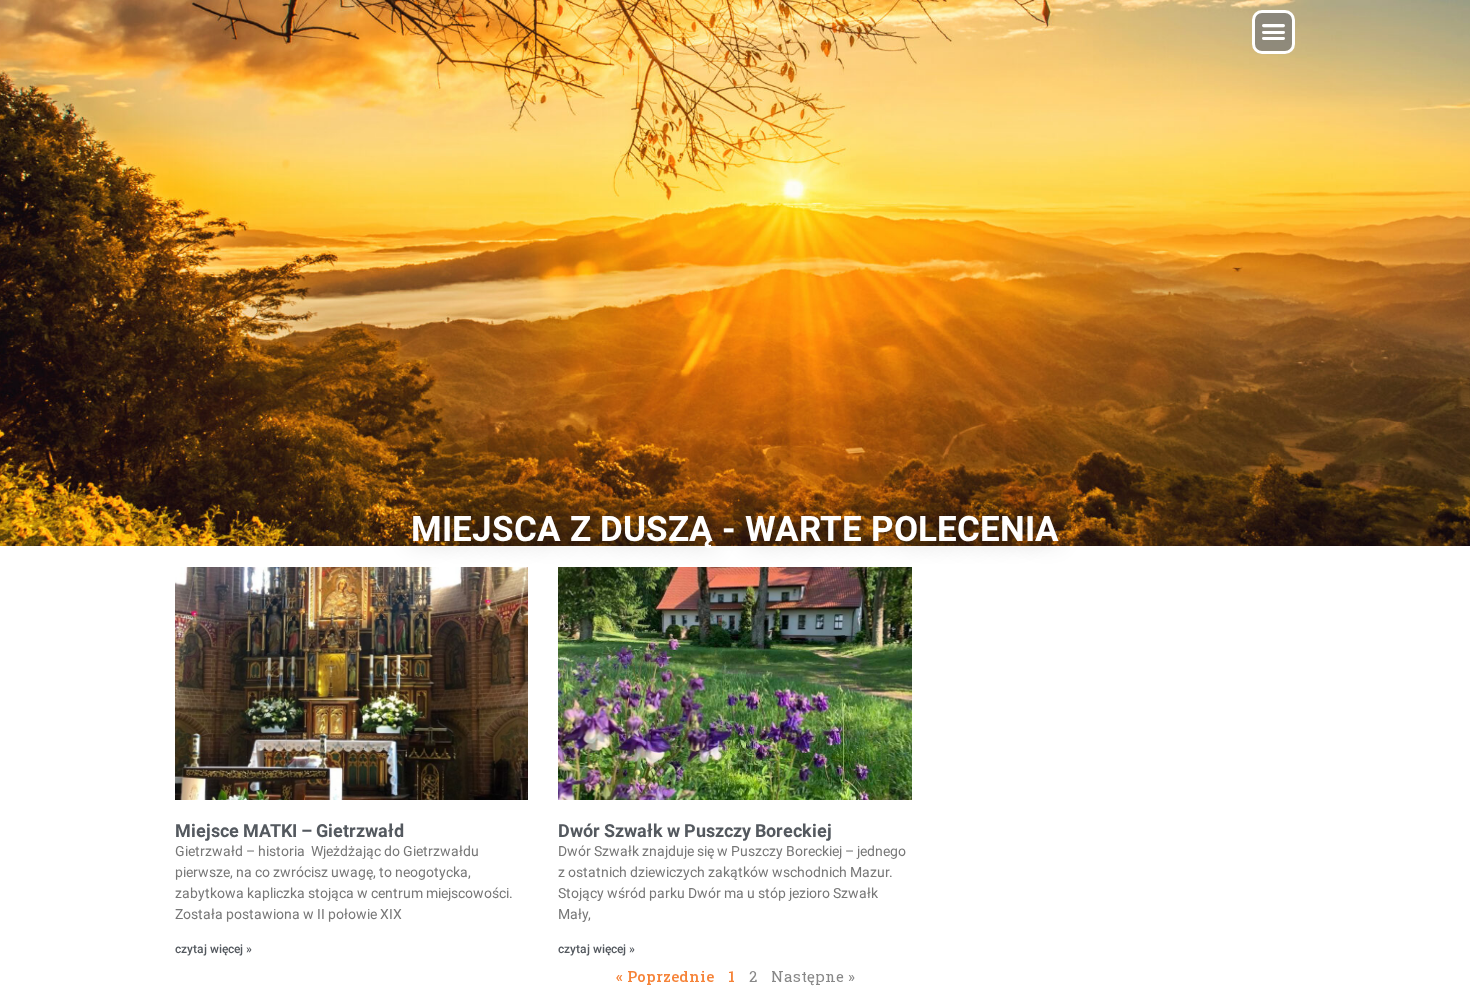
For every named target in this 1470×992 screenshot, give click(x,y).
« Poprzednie (665, 976)
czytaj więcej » (213, 949)
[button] (1274, 32)
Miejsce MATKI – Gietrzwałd (289, 830)
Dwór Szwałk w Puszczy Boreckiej (695, 830)
